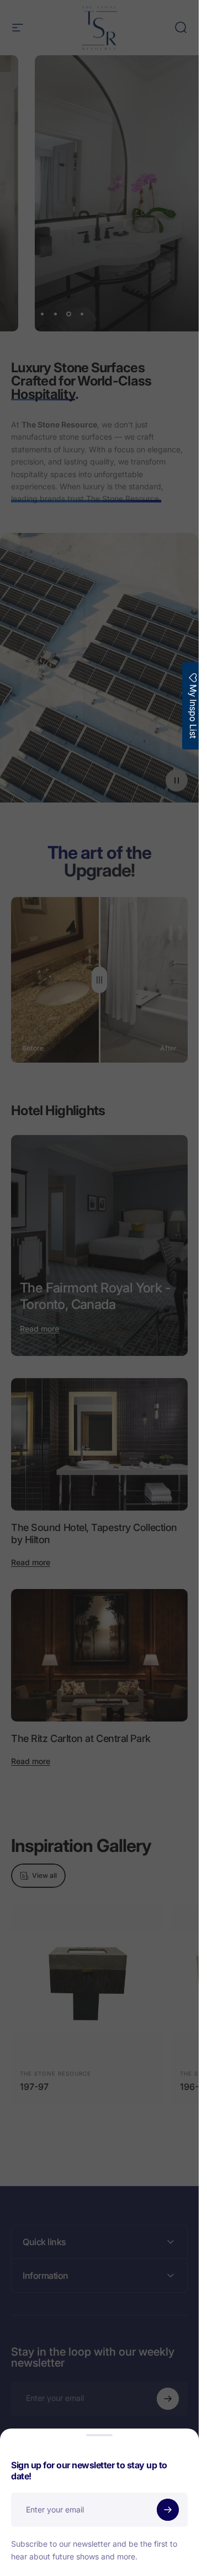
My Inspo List (193, 710)
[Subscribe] (168, 2510)
